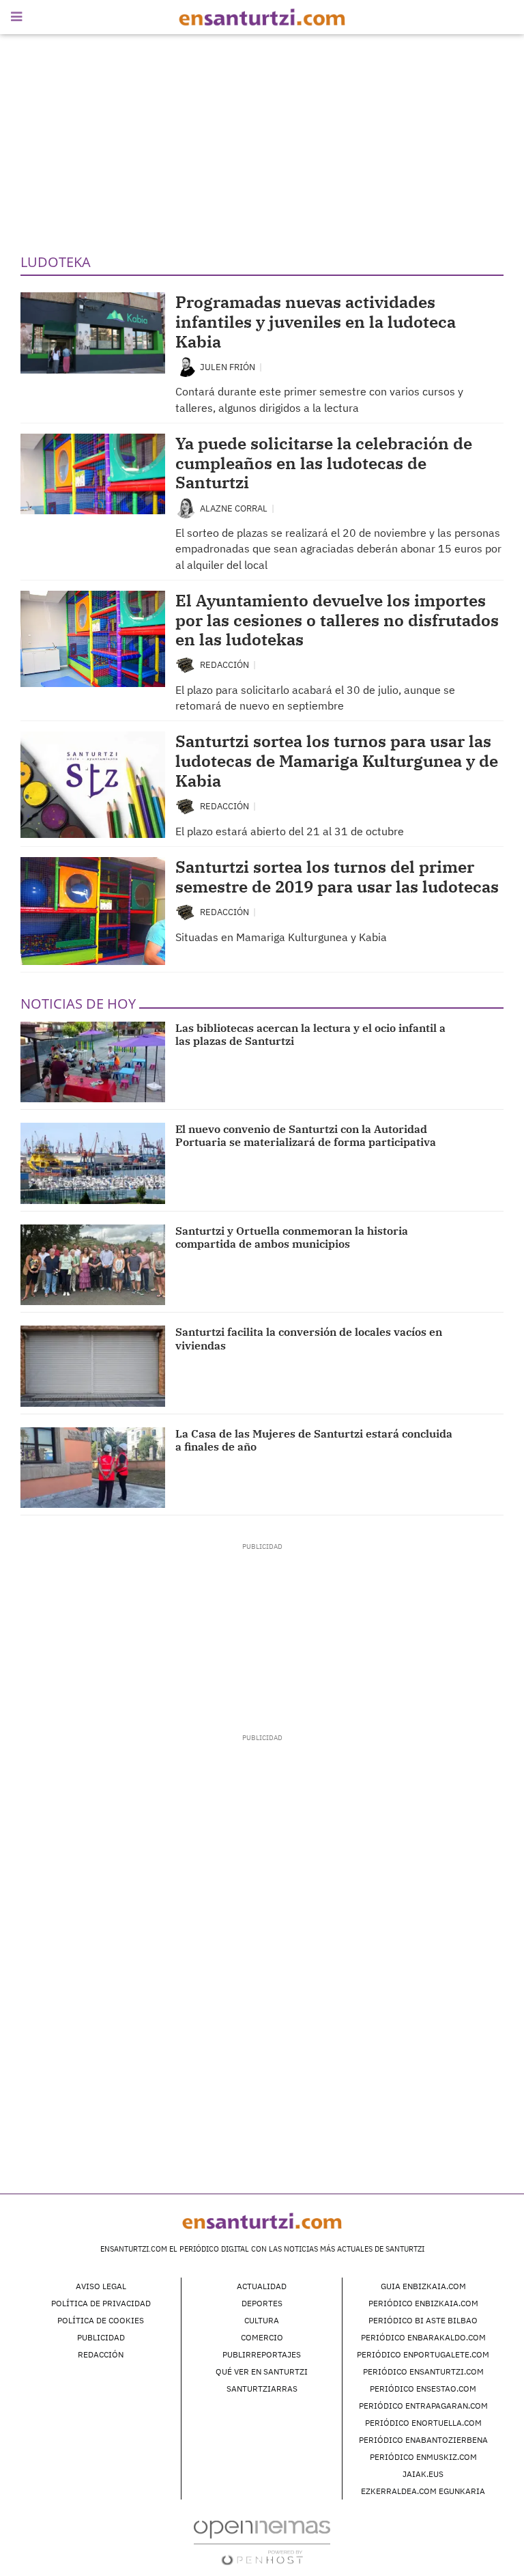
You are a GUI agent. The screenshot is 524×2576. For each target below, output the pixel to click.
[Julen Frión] (186, 366)
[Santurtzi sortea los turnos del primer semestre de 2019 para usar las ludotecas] (93, 911)
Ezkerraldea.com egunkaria (423, 2491)
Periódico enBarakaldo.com (423, 2337)
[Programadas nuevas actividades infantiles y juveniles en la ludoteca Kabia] (93, 333)
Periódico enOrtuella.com (423, 2423)
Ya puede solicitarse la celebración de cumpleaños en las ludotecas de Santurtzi (324, 463)
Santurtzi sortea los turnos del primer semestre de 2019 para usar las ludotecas (337, 877)
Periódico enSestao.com (423, 2389)
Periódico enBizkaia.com (423, 2303)
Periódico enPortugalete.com (423, 2354)
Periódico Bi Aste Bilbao (423, 2320)
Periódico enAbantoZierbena (423, 2440)
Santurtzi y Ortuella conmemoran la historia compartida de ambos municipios (292, 1237)
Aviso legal (101, 2286)
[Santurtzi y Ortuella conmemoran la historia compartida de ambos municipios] (93, 1265)
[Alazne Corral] (186, 508)
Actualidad (262, 2286)
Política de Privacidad (101, 2303)
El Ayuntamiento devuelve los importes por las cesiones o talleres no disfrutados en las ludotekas (337, 620)
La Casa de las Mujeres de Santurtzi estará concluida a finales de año (314, 1440)
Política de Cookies (101, 2320)
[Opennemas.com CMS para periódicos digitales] (262, 2542)
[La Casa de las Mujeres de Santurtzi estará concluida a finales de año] (93, 1468)
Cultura (262, 2320)
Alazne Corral (235, 508)
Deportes (262, 2303)
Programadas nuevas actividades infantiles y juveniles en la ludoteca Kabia (316, 322)
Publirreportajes (262, 2354)
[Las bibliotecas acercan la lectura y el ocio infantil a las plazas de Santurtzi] (93, 1062)
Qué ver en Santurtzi (262, 2371)
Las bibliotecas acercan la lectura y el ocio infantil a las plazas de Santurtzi (310, 1034)
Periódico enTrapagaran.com (423, 2406)
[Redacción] (186, 664)
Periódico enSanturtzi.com (423, 2371)
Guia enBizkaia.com (423, 2286)
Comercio (262, 2337)
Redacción (225, 665)
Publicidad (101, 2337)
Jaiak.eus (423, 2474)
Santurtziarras (262, 2389)
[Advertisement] (262, 143)
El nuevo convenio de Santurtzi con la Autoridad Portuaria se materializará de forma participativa (306, 1135)
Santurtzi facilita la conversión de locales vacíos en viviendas (309, 1338)
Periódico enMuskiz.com (423, 2457)
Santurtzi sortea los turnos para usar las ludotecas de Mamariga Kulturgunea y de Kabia (337, 761)
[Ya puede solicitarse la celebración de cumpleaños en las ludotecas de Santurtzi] (93, 474)
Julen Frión (229, 367)
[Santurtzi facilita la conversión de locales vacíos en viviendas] (93, 1366)
